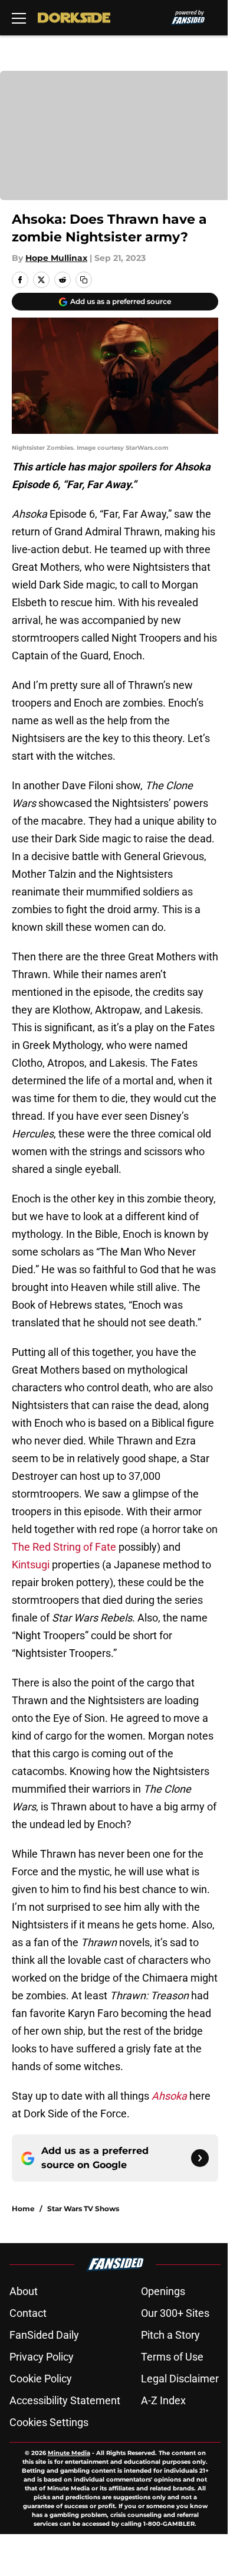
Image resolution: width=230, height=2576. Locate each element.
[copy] (84, 280)
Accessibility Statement (65, 2400)
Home (23, 2209)
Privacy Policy (42, 2357)
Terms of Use (172, 2357)
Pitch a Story (170, 2335)
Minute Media (69, 2453)
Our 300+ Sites (175, 2313)
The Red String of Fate (64, 1547)
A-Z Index (163, 2400)
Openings (163, 2291)
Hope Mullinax (56, 258)
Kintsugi (31, 1565)
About (24, 2291)
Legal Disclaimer (180, 2379)
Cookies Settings (49, 2422)
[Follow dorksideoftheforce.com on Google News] (200, 2158)
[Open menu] (19, 18)
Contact (28, 2313)
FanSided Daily (44, 2335)
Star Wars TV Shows (83, 2209)
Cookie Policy (41, 2379)
